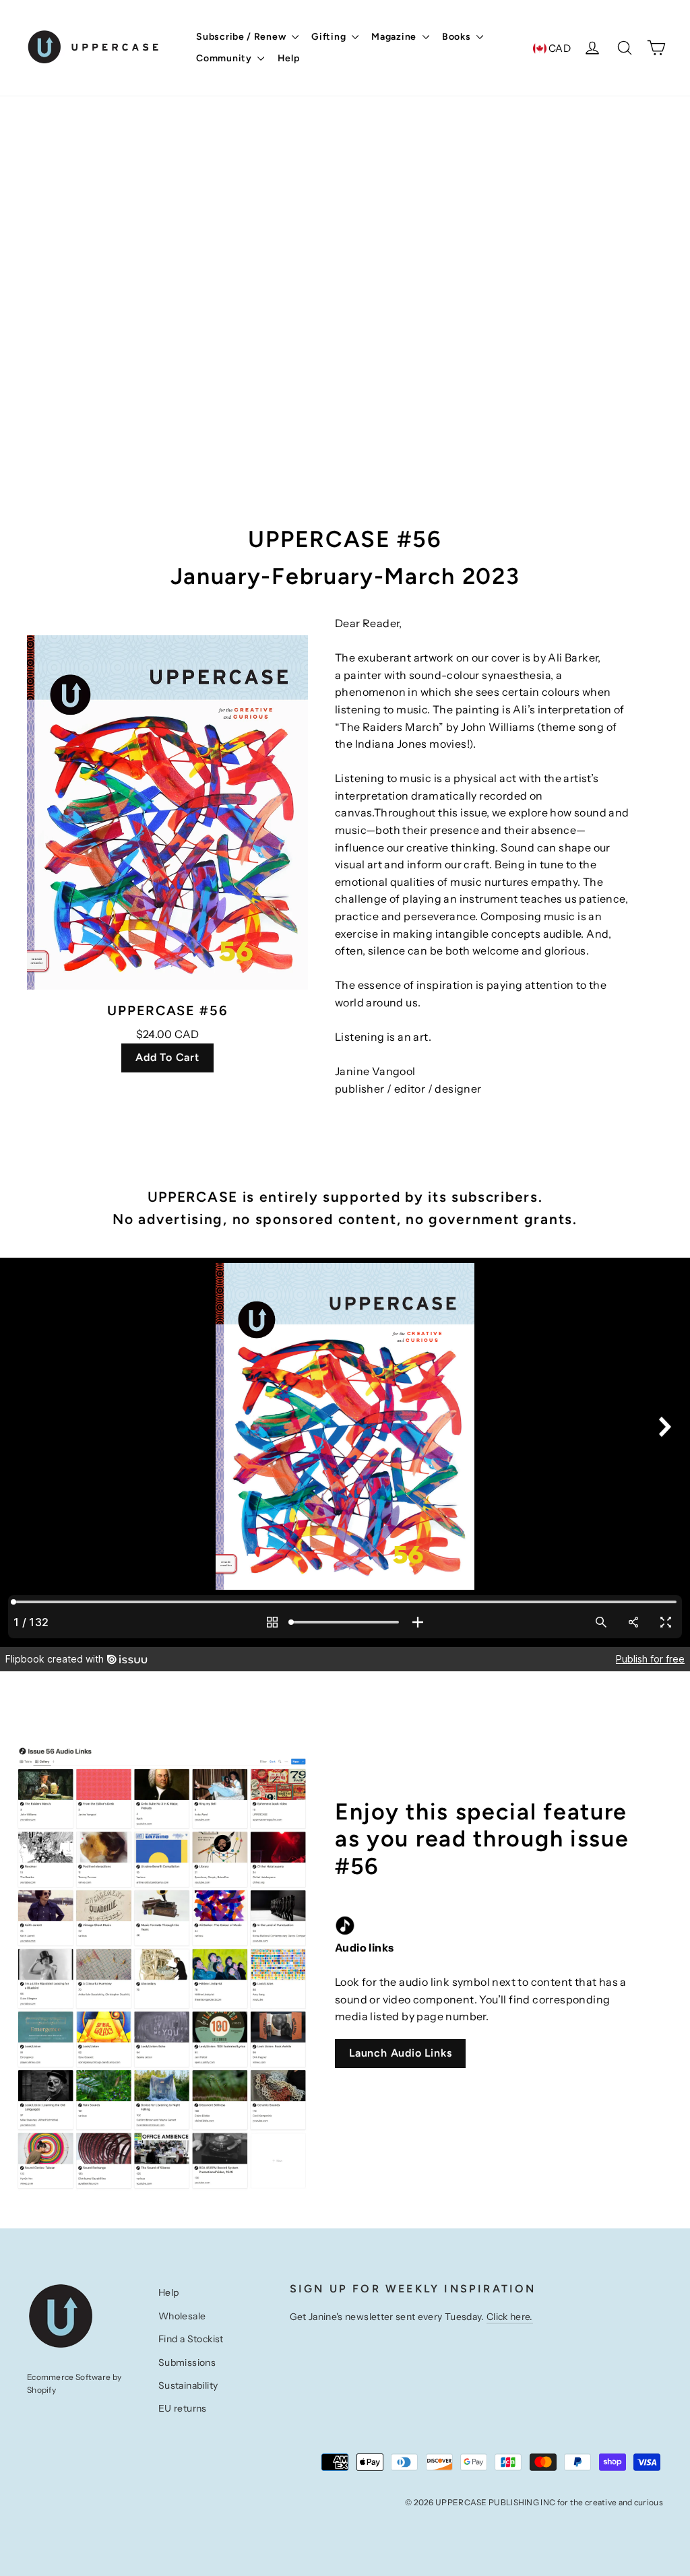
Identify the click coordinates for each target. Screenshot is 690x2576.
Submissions (187, 2362)
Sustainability (188, 2385)
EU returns (183, 2408)
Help (289, 58)
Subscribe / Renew (242, 37)
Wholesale (182, 2316)
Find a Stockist (191, 2339)
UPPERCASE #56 (167, 1010)
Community (225, 58)
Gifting (330, 37)
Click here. (510, 2317)
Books (458, 37)
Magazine (395, 37)
